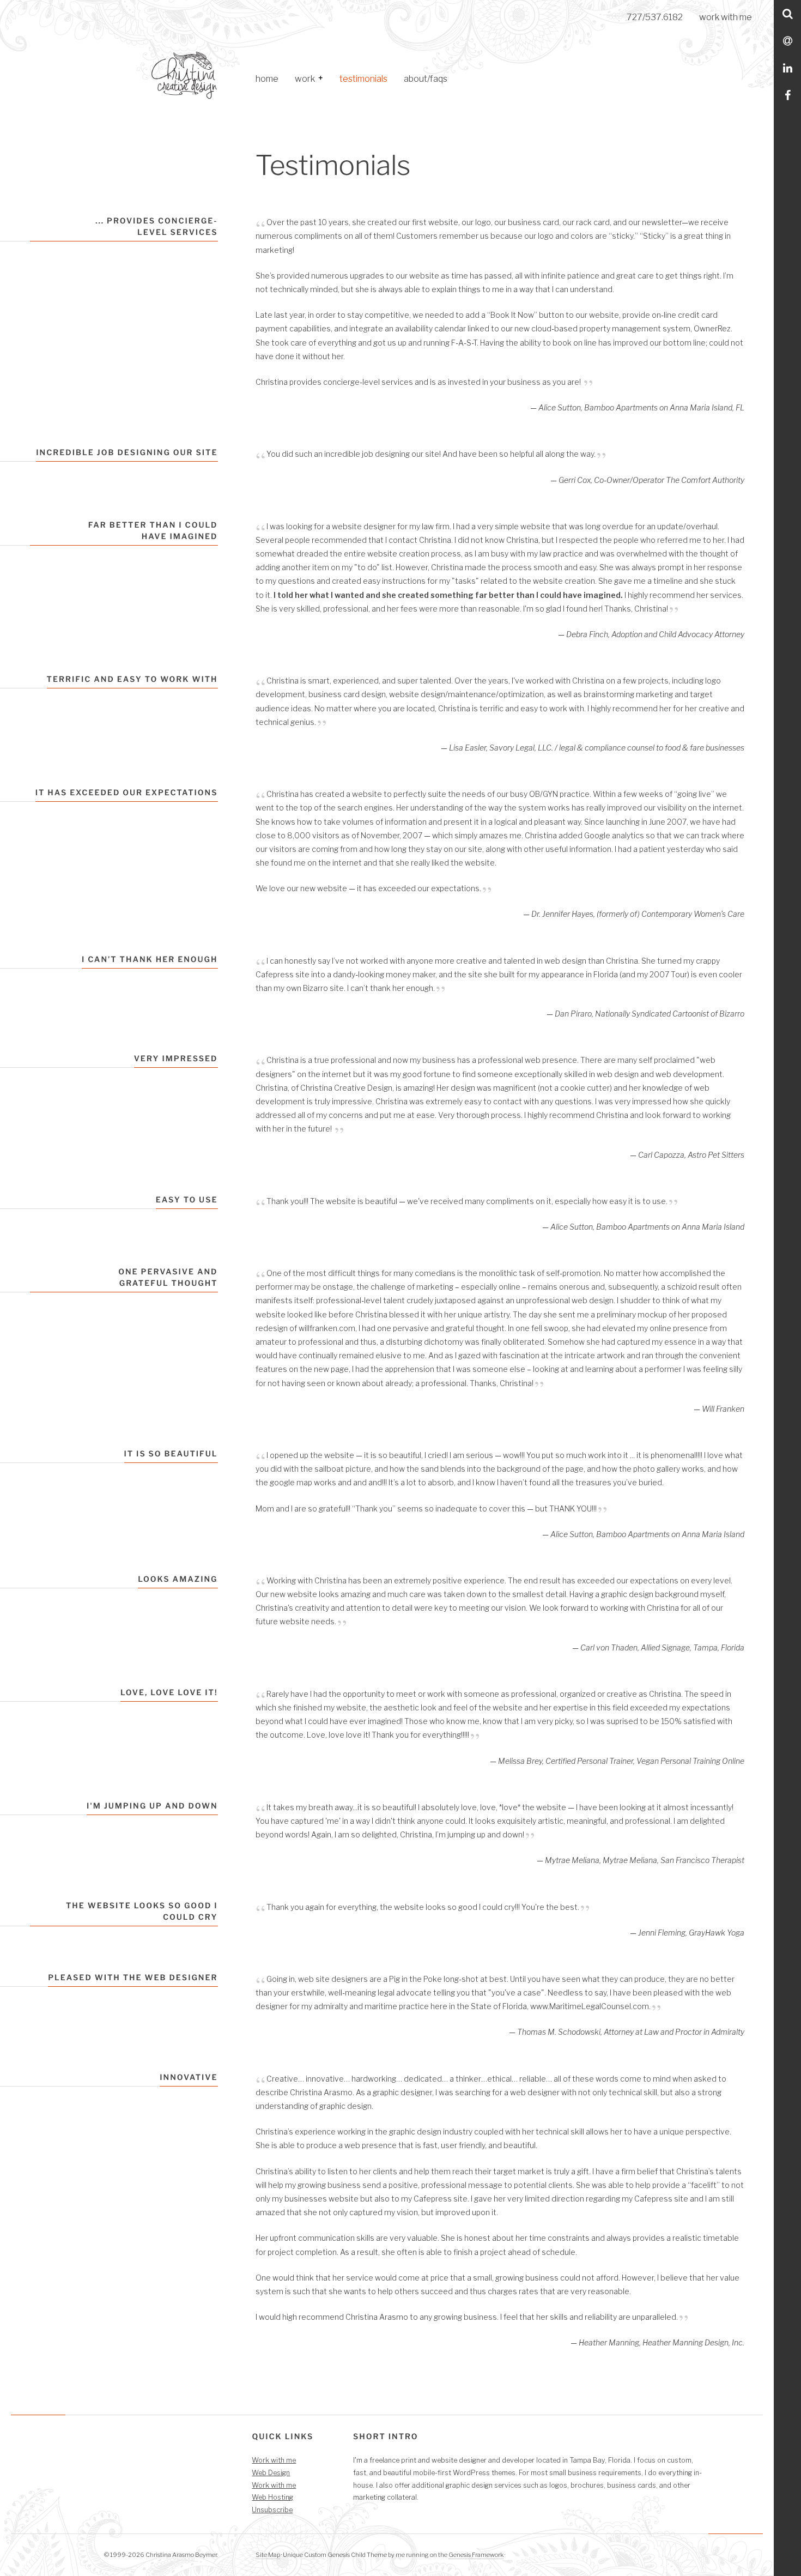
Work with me (274, 2460)
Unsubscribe (272, 2510)
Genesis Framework (476, 2555)
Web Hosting (272, 2497)
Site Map (268, 2555)
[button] (320, 79)
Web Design (271, 2473)
